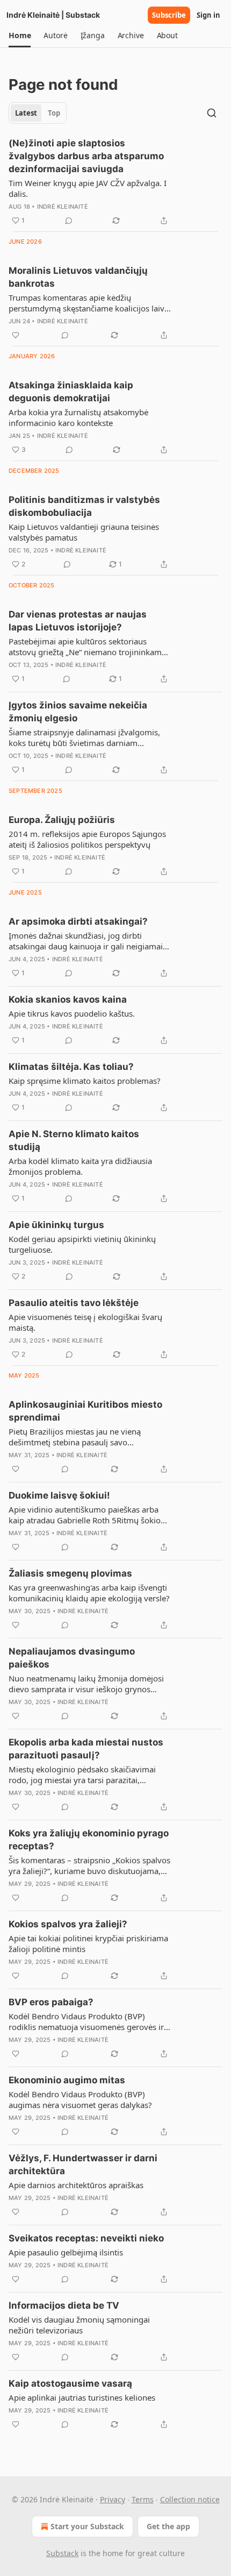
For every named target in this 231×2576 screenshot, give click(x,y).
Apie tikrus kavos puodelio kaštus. (72, 1013)
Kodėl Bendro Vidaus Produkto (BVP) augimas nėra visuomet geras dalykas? (80, 2099)
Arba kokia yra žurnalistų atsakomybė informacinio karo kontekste (78, 417)
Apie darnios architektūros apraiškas (76, 2185)
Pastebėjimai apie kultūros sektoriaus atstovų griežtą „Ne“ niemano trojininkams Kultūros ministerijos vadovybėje (87, 647)
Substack (62, 2553)
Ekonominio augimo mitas (67, 2080)
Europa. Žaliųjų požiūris (62, 820)
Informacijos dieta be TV (64, 2305)
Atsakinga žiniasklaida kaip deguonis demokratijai (71, 392)
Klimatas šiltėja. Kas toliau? (71, 1067)
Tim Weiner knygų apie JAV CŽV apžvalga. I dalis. (88, 188)
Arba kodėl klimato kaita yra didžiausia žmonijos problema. (80, 1166)
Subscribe (169, 15)
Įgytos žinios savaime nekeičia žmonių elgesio (78, 712)
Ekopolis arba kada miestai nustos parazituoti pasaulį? (86, 1749)
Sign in (208, 15)
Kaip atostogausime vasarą (70, 2383)
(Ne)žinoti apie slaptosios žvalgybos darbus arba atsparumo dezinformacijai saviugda (86, 156)
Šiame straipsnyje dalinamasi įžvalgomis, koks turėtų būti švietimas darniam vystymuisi (84, 737)
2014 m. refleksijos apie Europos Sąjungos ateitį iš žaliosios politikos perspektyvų (87, 839)
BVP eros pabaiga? (51, 2002)
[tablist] (38, 113)
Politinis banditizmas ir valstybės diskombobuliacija (84, 506)
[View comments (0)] (69, 221)
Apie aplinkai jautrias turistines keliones (82, 2397)
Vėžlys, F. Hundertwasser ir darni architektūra (83, 2165)
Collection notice (190, 2499)
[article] (115, 182)
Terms (143, 2499)
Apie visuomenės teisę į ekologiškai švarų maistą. (85, 1322)
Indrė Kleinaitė (63, 207)
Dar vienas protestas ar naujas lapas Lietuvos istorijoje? (78, 621)
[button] (20, 36)
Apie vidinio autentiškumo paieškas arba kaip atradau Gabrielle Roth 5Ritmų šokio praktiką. (85, 1515)
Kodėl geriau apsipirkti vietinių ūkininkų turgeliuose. (82, 1244)
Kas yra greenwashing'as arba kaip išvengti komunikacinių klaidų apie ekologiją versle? (89, 1593)
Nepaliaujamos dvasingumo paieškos (72, 1658)
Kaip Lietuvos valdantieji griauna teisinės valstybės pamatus (84, 532)
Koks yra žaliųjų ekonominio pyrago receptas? (89, 1840)
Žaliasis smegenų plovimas (70, 1573)
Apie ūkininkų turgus (56, 1225)
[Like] (16, 335)
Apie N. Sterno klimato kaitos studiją (74, 1140)
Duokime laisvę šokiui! (59, 1495)
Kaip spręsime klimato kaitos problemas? (85, 1081)
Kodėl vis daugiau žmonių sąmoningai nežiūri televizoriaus (79, 2325)
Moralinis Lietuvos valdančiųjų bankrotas (78, 277)
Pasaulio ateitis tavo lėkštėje (74, 1303)
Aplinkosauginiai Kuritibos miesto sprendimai (85, 1411)
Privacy (113, 2499)
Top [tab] (54, 113)
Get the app (168, 2526)
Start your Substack (87, 2526)
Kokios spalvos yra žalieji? (68, 1924)
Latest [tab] (26, 113)
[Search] (212, 113)
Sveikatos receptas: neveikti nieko (86, 2238)
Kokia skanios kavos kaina (68, 999)
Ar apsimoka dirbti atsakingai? (78, 921)
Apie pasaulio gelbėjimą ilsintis (66, 2252)
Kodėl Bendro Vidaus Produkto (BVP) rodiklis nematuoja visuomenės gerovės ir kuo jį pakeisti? (86, 2021)
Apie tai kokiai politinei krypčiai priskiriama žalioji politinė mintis (88, 1943)
